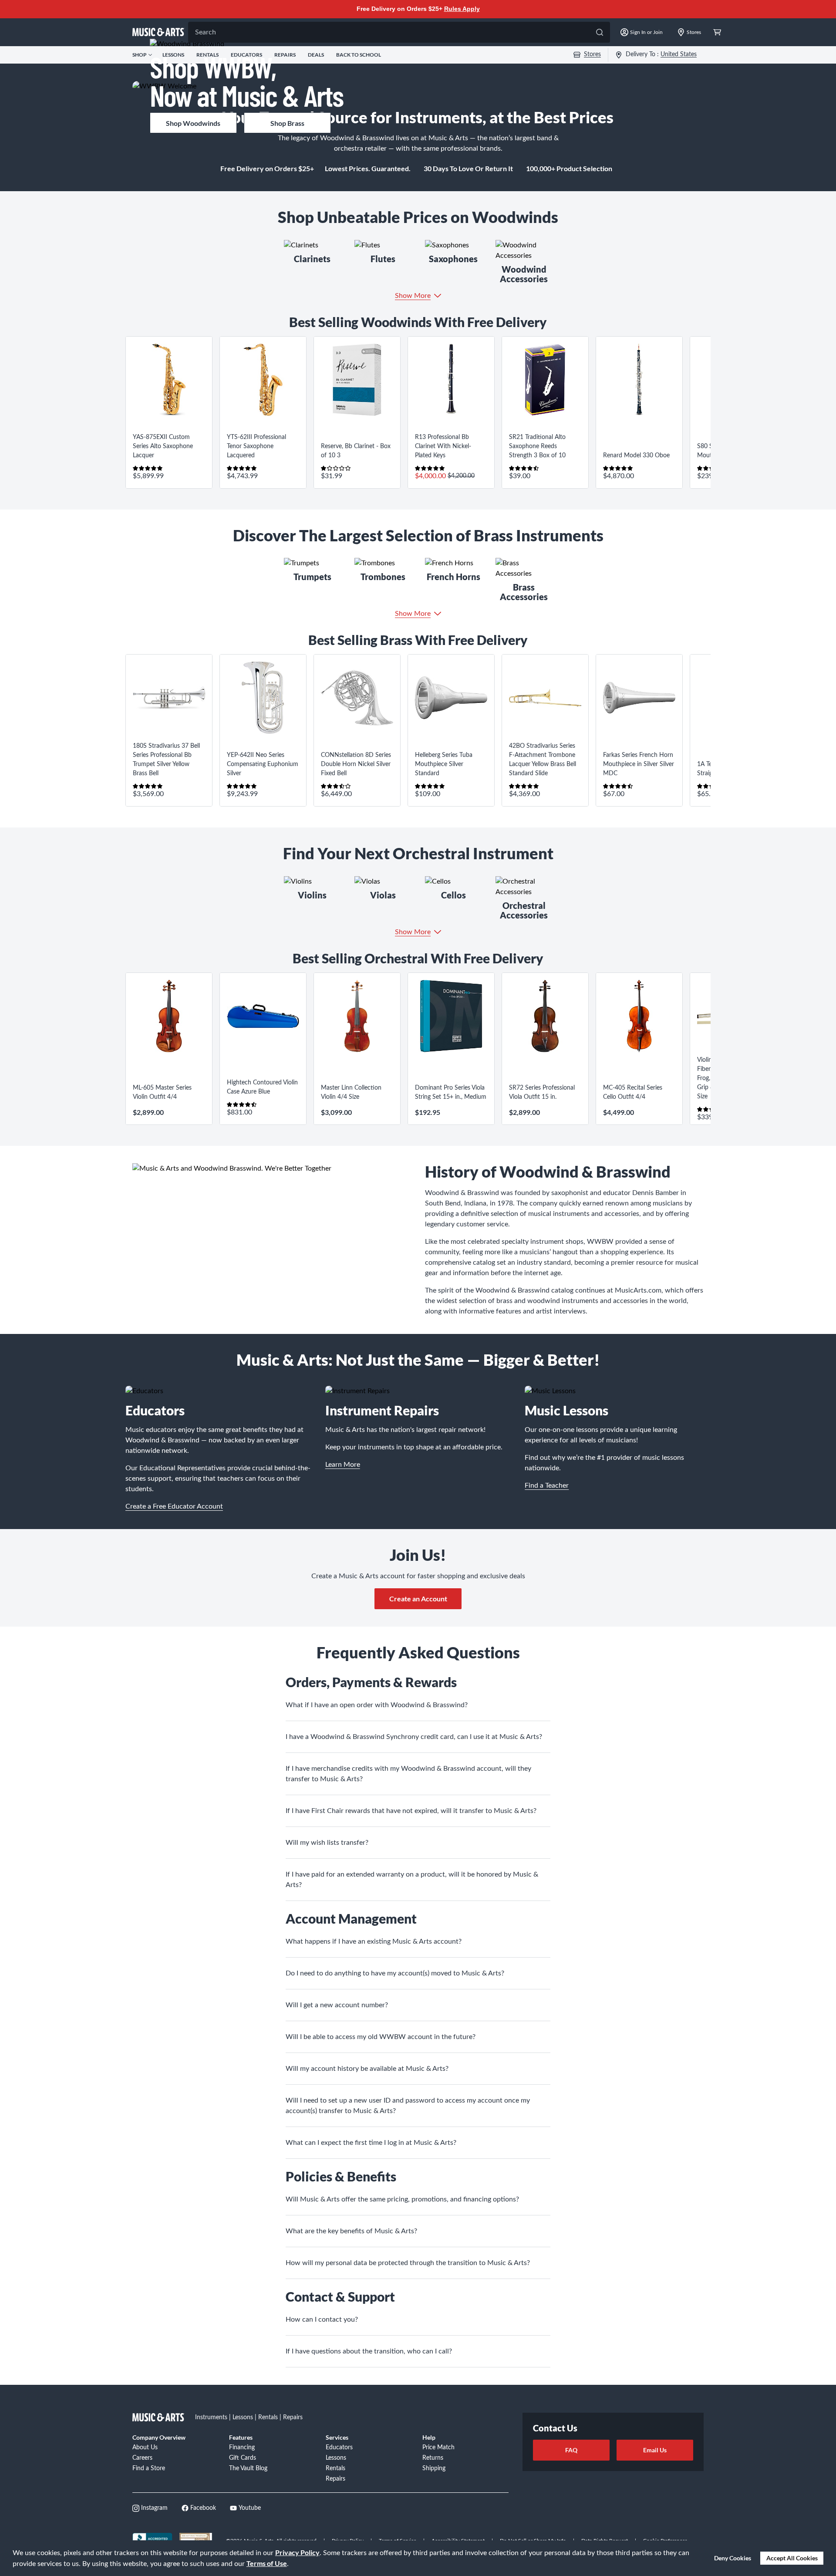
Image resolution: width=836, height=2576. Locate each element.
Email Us (655, 2450)
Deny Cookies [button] (733, 2558)
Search (206, 32)
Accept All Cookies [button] (792, 2558)
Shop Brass (287, 123)
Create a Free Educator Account (174, 1506)
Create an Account (418, 1599)
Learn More (343, 1465)
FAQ (571, 2450)
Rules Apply (462, 9)
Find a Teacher (547, 1486)
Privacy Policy (297, 2552)
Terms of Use (267, 2563)
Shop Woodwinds (193, 123)
